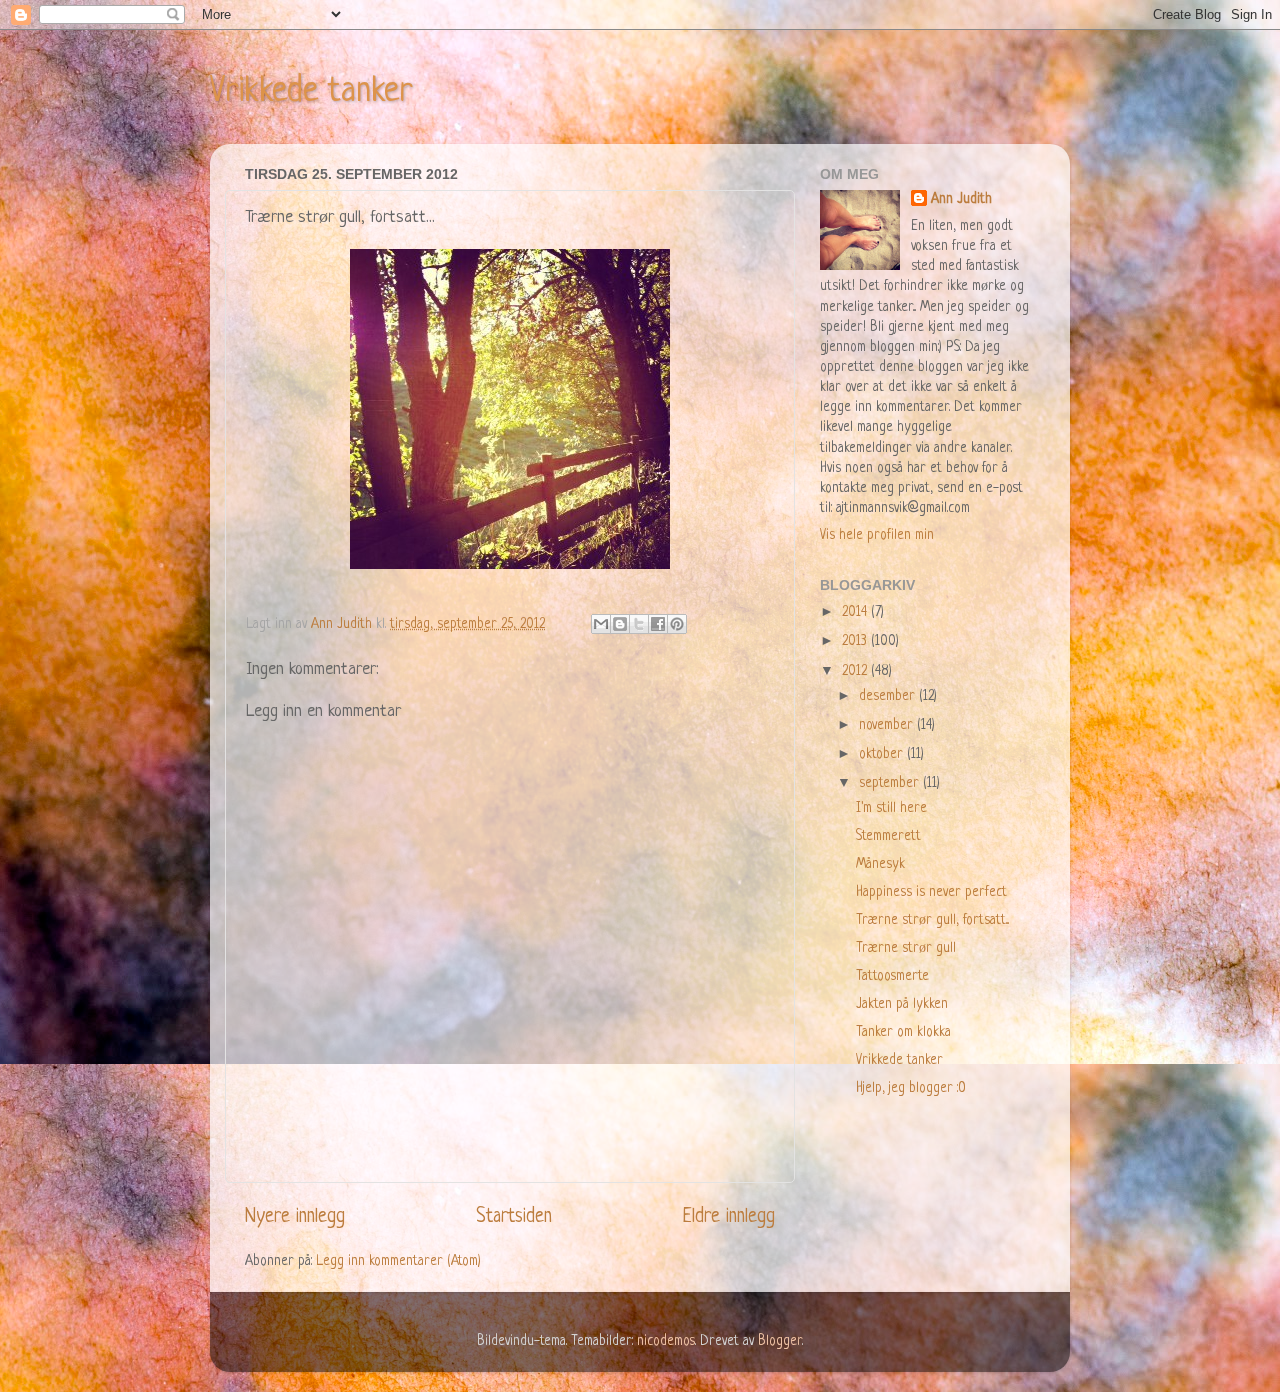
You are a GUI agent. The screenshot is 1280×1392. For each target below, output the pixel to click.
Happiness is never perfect (931, 892)
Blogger (780, 1341)
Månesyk (880, 864)
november (888, 725)
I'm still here (891, 808)
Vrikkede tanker (311, 92)
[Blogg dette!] (620, 624)
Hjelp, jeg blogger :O (911, 1088)
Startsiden (514, 1217)
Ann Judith (961, 199)
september (891, 783)
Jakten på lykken (902, 1004)
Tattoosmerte (892, 976)
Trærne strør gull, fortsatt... (932, 920)
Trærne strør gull (906, 948)
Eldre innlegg (729, 1217)
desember (889, 696)
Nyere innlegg (295, 1217)
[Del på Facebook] (658, 624)
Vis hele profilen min (877, 535)
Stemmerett (888, 836)
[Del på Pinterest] (677, 624)
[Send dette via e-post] (601, 624)
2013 (856, 641)
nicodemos (666, 1341)
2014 (856, 612)
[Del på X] (639, 624)
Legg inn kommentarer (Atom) (398, 1261)
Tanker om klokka (903, 1032)
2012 (856, 671)
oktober (883, 754)
